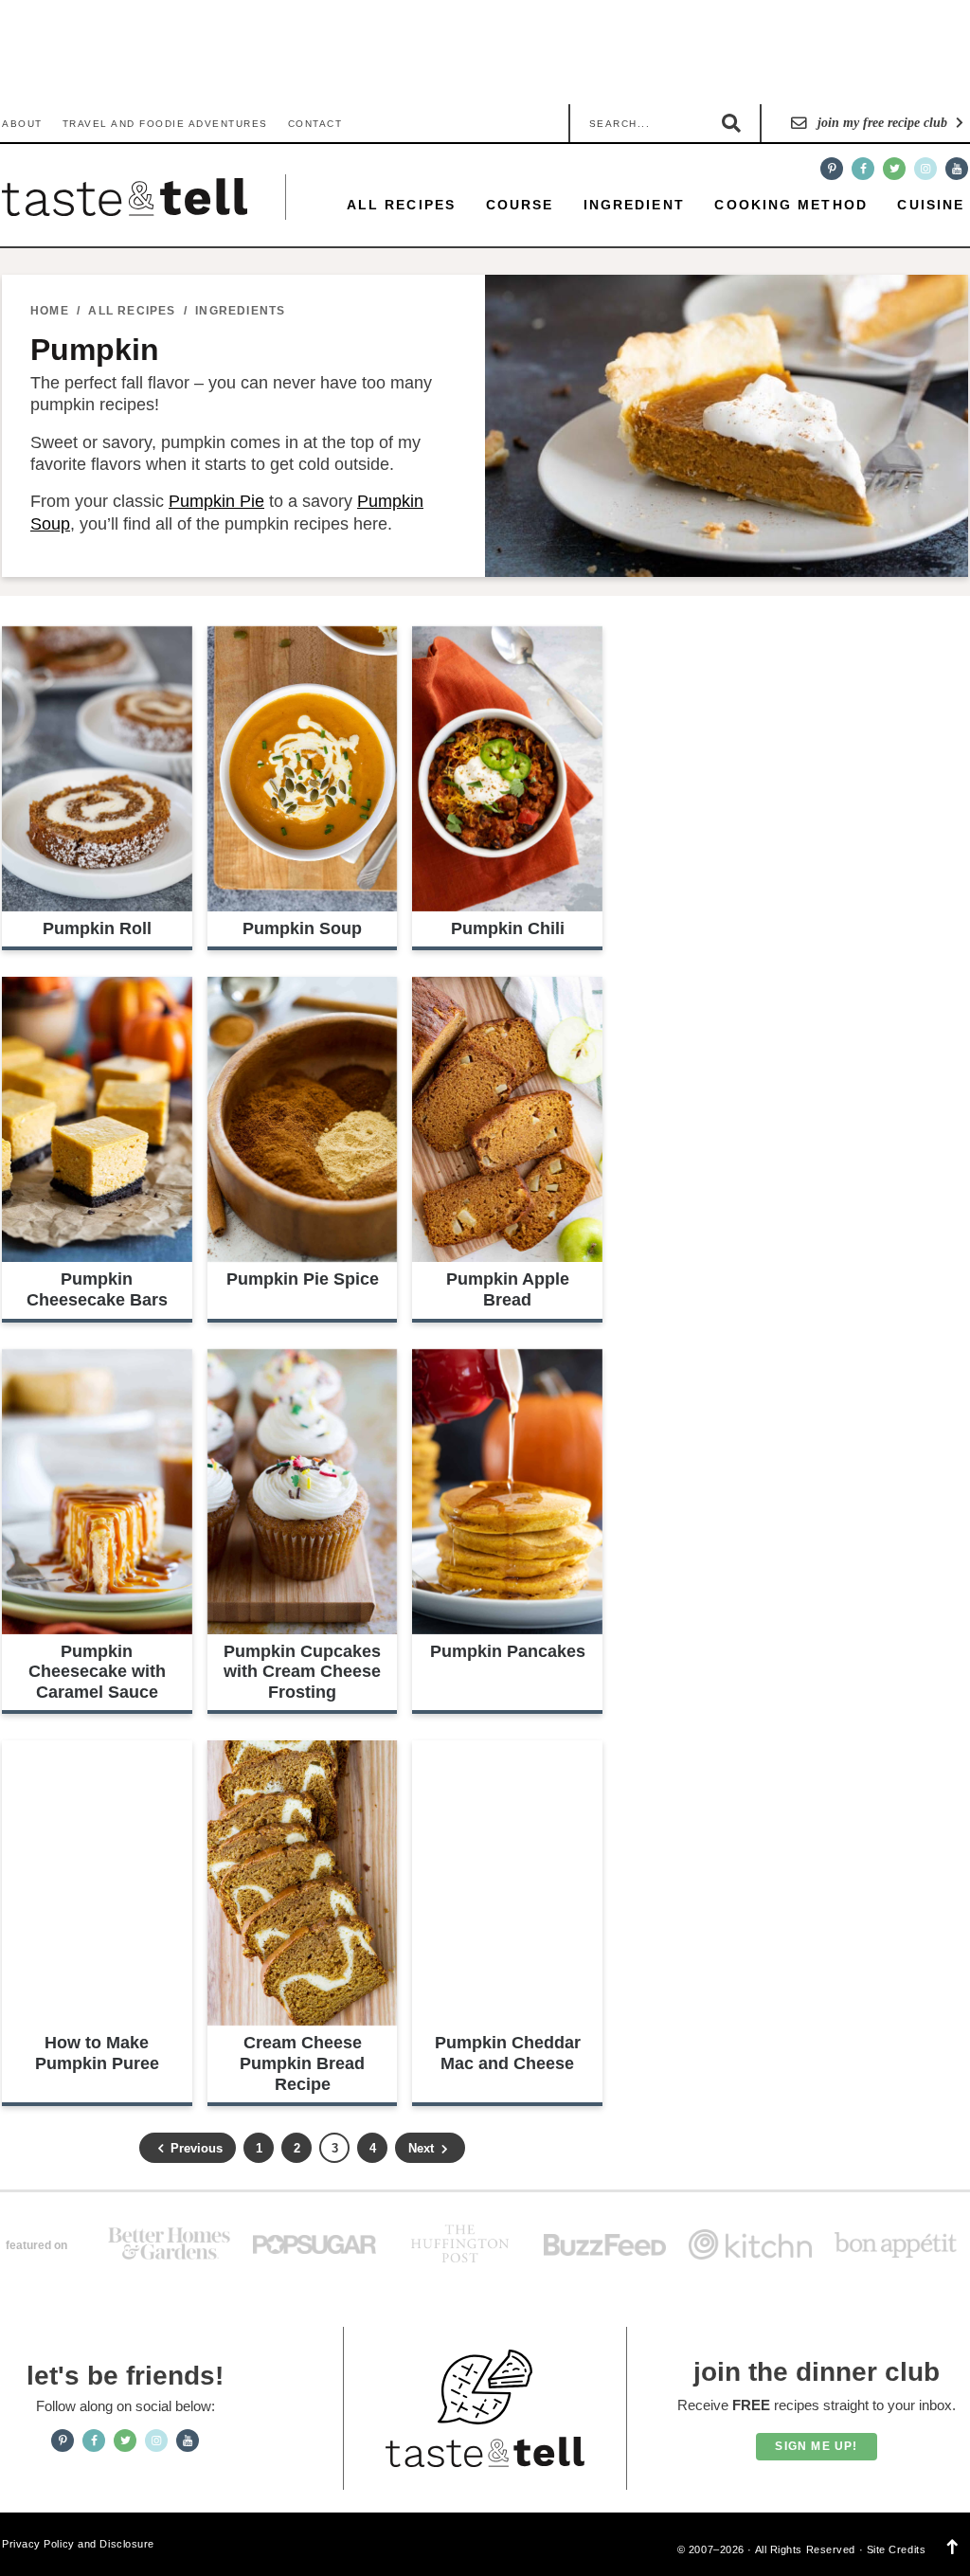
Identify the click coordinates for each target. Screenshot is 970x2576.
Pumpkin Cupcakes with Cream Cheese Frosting (302, 1672)
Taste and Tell (125, 197)
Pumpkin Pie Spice (303, 1279)
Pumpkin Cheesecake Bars (97, 1289)
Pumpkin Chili (508, 928)
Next (423, 2148)
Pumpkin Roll (97, 928)
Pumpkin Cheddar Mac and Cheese (508, 2053)
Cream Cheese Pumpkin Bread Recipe (302, 2063)
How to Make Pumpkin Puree (97, 2053)
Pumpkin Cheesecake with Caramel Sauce (97, 1672)
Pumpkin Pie (216, 501)
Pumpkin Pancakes (508, 1651)
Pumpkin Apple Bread (508, 1289)
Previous (195, 2148)
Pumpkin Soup (302, 928)
